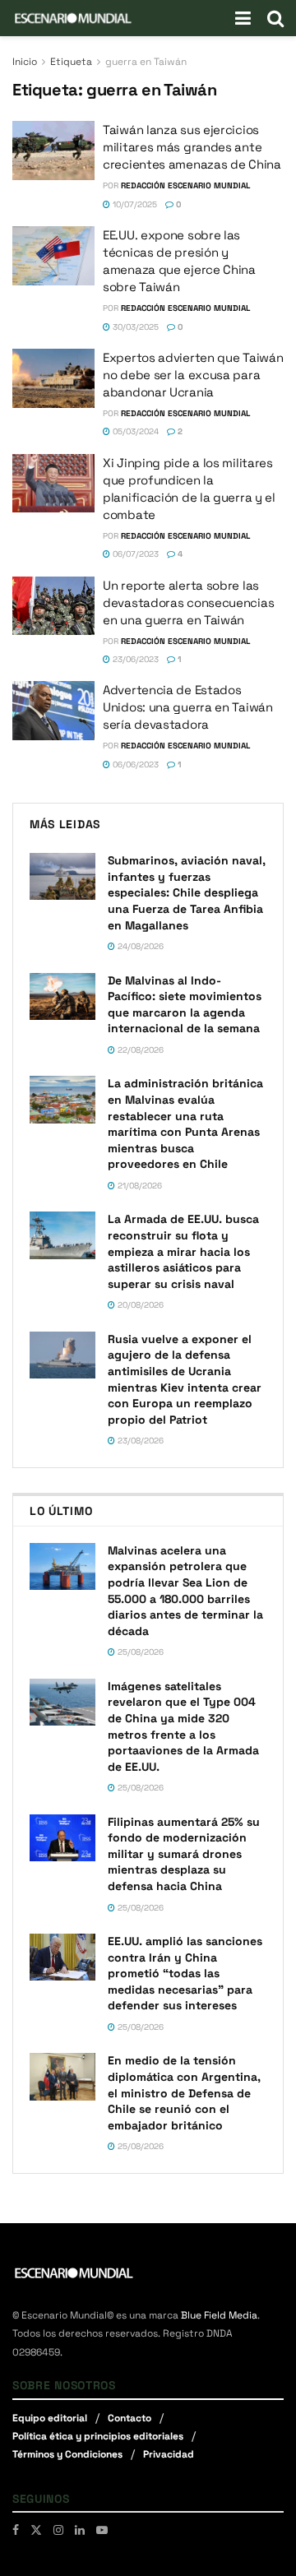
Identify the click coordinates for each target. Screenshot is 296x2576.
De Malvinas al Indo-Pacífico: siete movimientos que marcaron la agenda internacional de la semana (185, 1005)
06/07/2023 (134, 554)
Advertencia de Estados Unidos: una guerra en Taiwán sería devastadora (188, 707)
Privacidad (169, 2454)
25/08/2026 (139, 1652)
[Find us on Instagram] (58, 2530)
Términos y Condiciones (67, 2454)
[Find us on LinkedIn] (80, 2530)
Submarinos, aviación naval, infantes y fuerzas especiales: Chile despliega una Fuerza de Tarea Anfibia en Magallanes (187, 892)
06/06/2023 (134, 764)
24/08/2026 (139, 946)
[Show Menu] (243, 18)
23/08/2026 (139, 1441)
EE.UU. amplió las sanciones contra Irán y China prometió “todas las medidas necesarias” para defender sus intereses (185, 1973)
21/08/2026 (139, 1186)
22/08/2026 (139, 1050)
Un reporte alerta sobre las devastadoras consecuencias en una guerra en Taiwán (188, 602)
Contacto (129, 2418)
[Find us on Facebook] (16, 2530)
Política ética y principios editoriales (98, 2436)
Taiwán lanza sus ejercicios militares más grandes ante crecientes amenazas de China (192, 147)
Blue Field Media (219, 2315)
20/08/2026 (139, 1305)
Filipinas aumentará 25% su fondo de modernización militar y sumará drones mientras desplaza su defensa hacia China (184, 1854)
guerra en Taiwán (146, 62)
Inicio (25, 62)
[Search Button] (275, 18)
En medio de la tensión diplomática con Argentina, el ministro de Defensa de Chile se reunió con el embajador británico (184, 2092)
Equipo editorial (50, 2418)
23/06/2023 (134, 659)
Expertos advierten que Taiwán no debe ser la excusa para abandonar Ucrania (193, 375)
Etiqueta (71, 62)
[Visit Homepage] (73, 18)
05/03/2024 (134, 431)
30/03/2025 (134, 327)
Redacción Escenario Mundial (185, 185)
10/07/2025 (134, 204)
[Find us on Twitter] (36, 2530)
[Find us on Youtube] (102, 2530)
